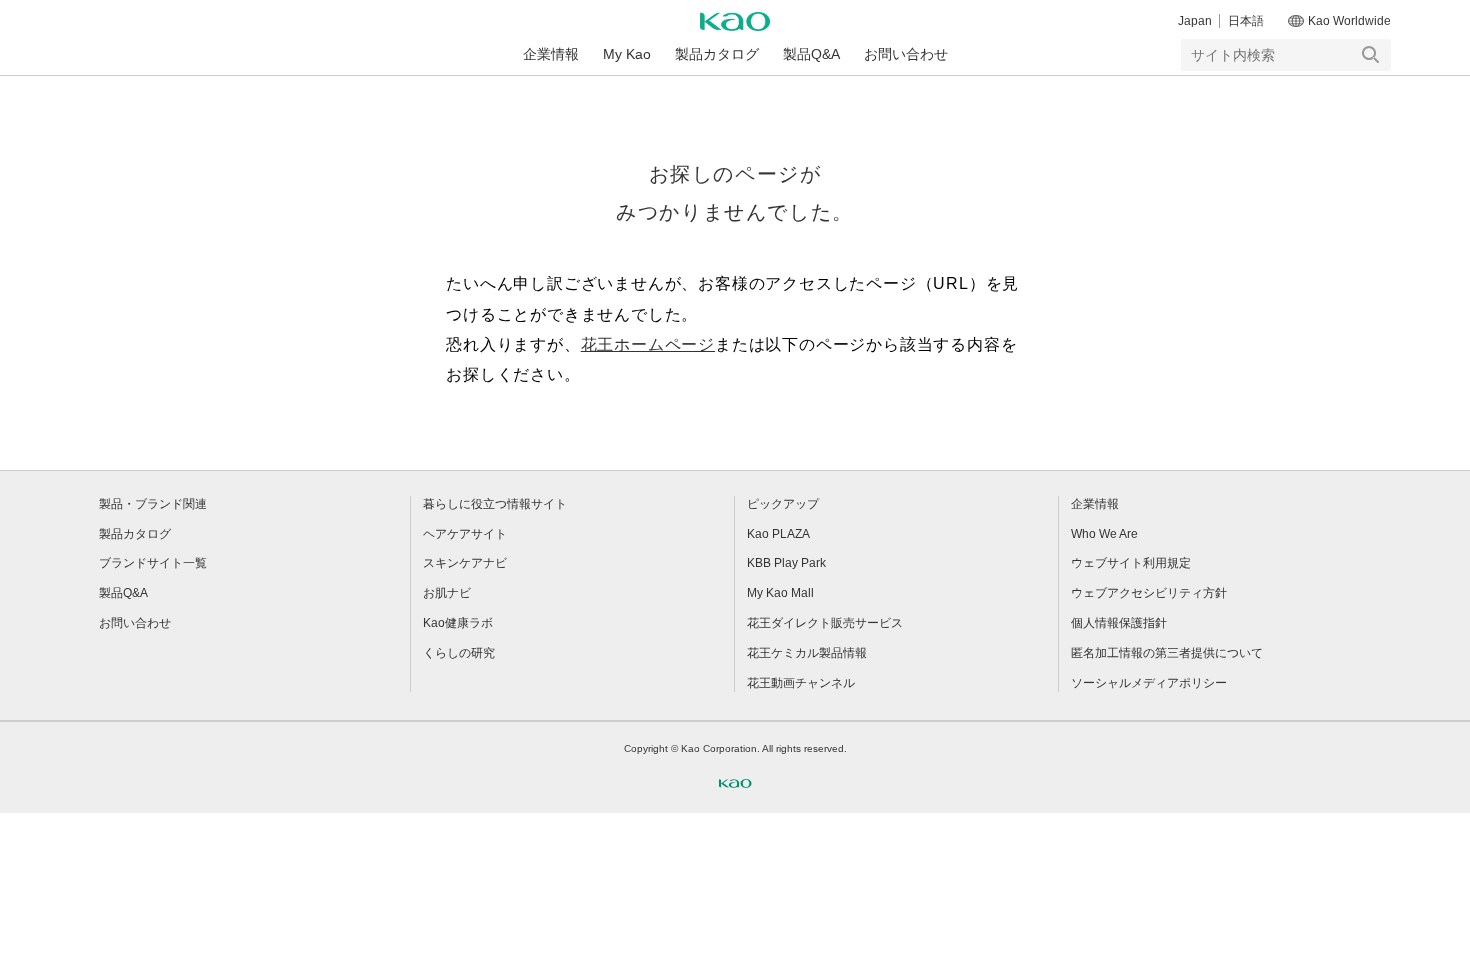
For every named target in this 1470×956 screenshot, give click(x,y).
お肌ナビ (447, 593)
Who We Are (1104, 534)
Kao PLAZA (778, 534)
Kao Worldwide (1349, 21)
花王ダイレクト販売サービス (825, 623)
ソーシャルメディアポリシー (1149, 683)
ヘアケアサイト (465, 534)
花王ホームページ (648, 344)
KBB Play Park (786, 563)
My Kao (627, 54)
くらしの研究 (459, 653)
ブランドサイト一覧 (153, 563)
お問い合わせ (906, 54)
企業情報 (551, 54)
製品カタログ (717, 54)
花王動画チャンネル (801, 683)
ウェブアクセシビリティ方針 (1149, 593)
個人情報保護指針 (1119, 623)
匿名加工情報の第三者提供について (1167, 653)
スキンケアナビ (465, 563)
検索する (1371, 55)
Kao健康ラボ (458, 623)
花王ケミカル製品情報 (807, 653)
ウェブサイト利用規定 (1131, 563)
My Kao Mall (780, 593)
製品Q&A (811, 54)
